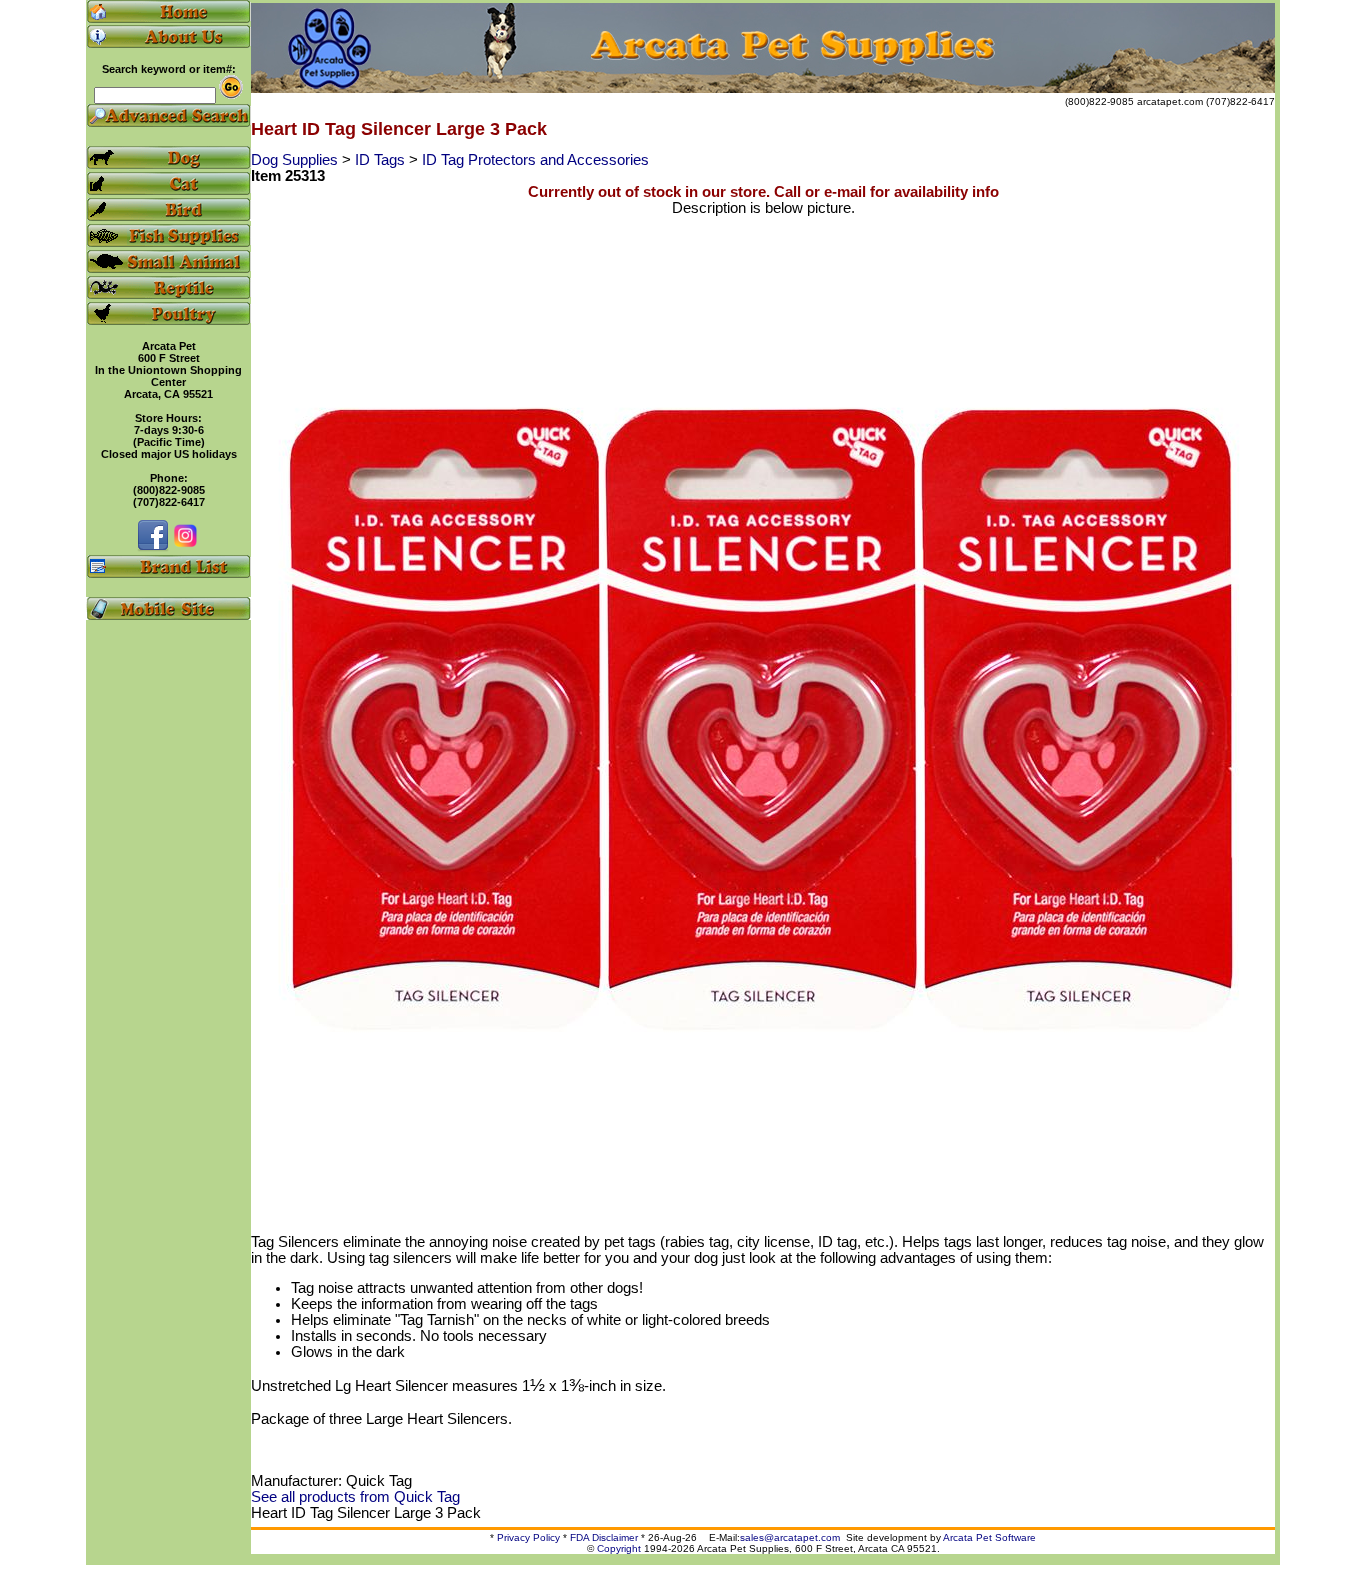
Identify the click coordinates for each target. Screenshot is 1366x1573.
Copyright (619, 1548)
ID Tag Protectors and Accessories (535, 160)
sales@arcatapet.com (790, 1537)
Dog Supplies (296, 160)
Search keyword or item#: (169, 69)
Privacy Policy (528, 1537)
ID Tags (382, 160)
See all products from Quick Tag (355, 1497)
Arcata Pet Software (989, 1537)
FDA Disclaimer (604, 1537)
